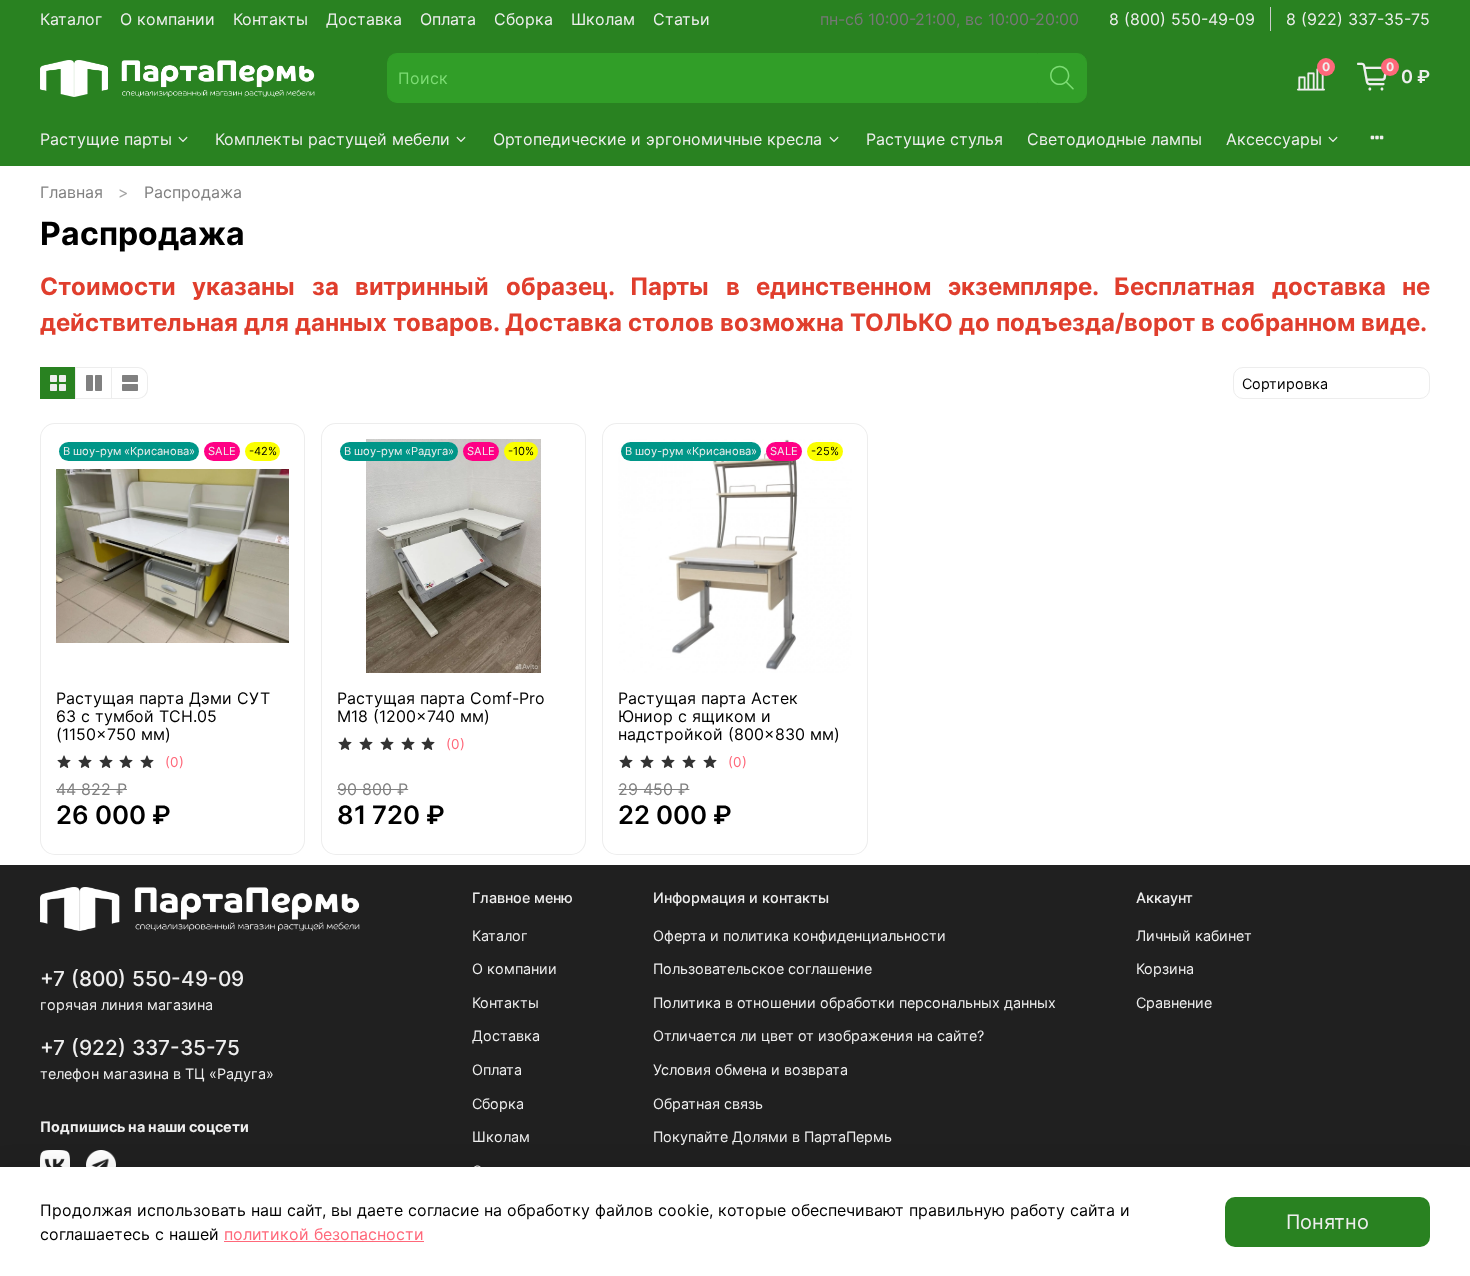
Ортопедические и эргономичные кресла (657, 139)
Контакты (270, 19)
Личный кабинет (1194, 935)
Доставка (364, 19)
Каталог (71, 19)
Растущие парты (106, 139)
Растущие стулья (934, 139)
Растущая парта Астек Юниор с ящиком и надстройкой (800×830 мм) (729, 716)
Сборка (523, 19)
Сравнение (1174, 1002)
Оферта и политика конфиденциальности (799, 935)
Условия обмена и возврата (750, 1069)
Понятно (1327, 1222)
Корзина (1165, 968)
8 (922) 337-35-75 (1358, 19)
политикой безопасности (324, 1234)
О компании (167, 19)
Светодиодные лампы (1114, 139)
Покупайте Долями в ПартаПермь (772, 1136)
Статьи (681, 19)
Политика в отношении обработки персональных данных (854, 1002)
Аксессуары (1274, 139)
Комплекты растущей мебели (332, 139)
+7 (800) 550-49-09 (142, 978)
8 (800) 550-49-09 (1182, 19)
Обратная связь (708, 1103)
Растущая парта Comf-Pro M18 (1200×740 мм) (441, 707)
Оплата (448, 19)
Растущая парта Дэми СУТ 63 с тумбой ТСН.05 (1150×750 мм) (163, 716)
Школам (603, 19)
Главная (71, 192)
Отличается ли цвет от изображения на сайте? (818, 1035)
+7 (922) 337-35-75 (140, 1047)
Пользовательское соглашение (762, 968)
